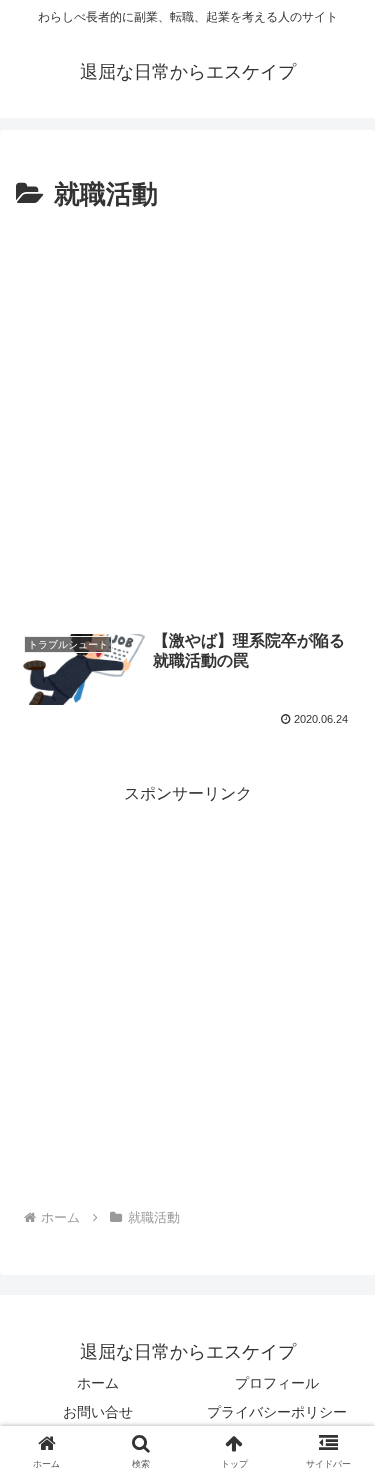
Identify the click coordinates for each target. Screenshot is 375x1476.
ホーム (98, 1383)
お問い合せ (98, 1412)
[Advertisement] (187, 415)
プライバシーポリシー (277, 1412)
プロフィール (277, 1383)
